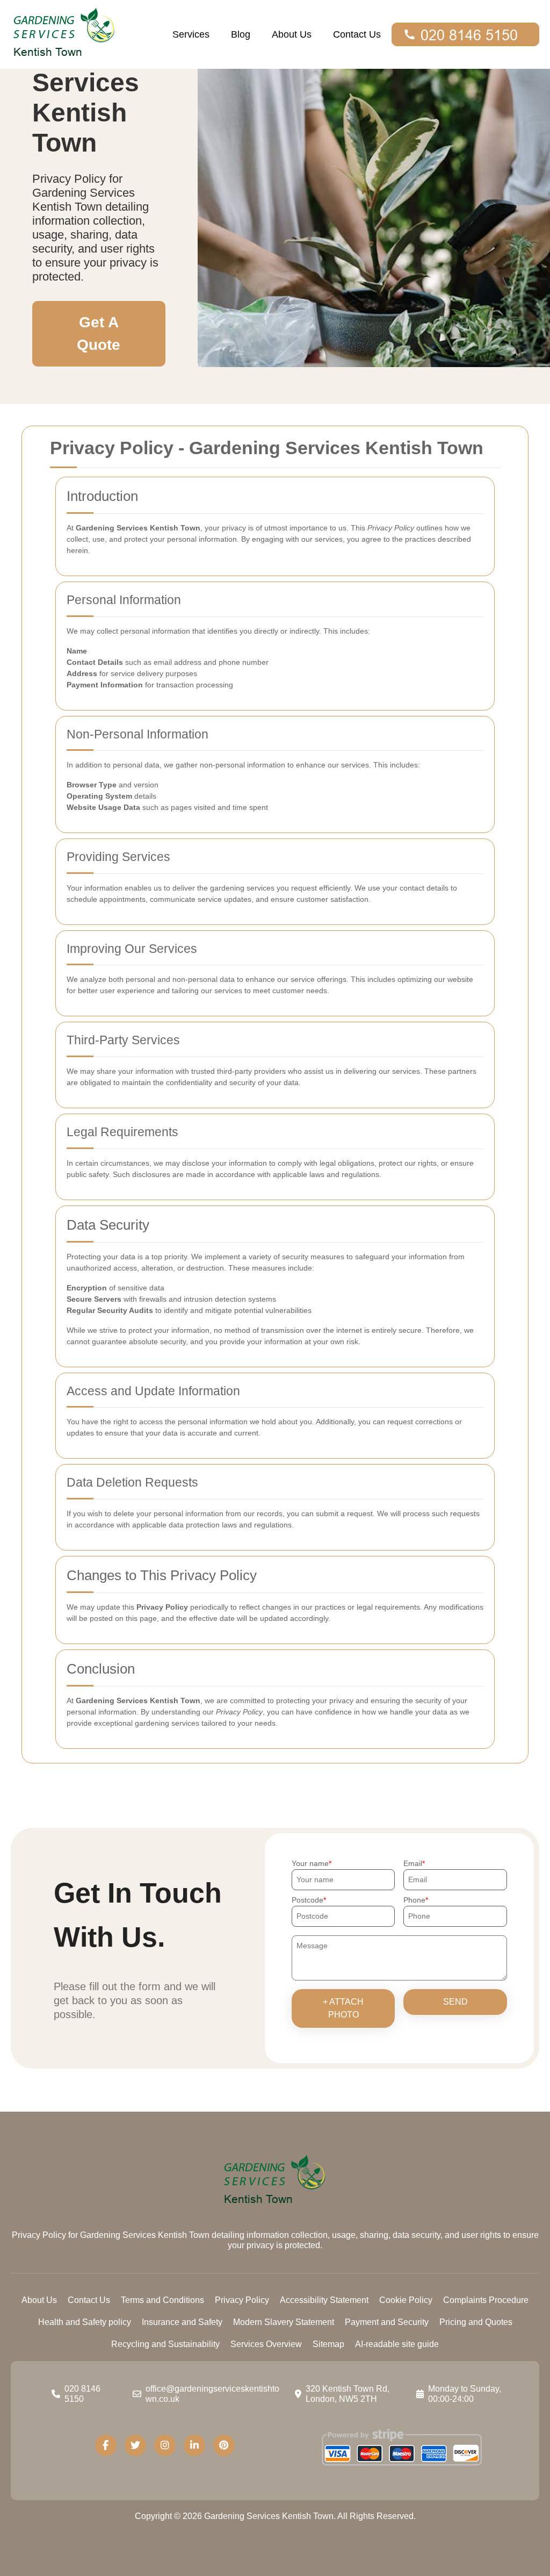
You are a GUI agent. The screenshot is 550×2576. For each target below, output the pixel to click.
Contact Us (357, 34)
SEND (455, 2002)
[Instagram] (165, 2445)
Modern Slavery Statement (284, 2322)
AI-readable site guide (397, 2344)
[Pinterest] (224, 2445)
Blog (241, 34)
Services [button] (191, 34)
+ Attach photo (343, 2008)
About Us (292, 34)
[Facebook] (106, 2445)
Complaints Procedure (486, 2300)
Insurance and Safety (182, 2322)
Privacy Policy (242, 2300)
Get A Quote (99, 333)
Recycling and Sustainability (165, 2344)
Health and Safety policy (85, 2322)
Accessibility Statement (324, 2300)
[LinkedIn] (194, 2445)
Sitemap (328, 2344)
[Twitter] (135, 2445)
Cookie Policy (406, 2300)
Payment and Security (387, 2322)
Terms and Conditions (162, 2300)
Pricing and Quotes (476, 2322)
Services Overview (266, 2344)
